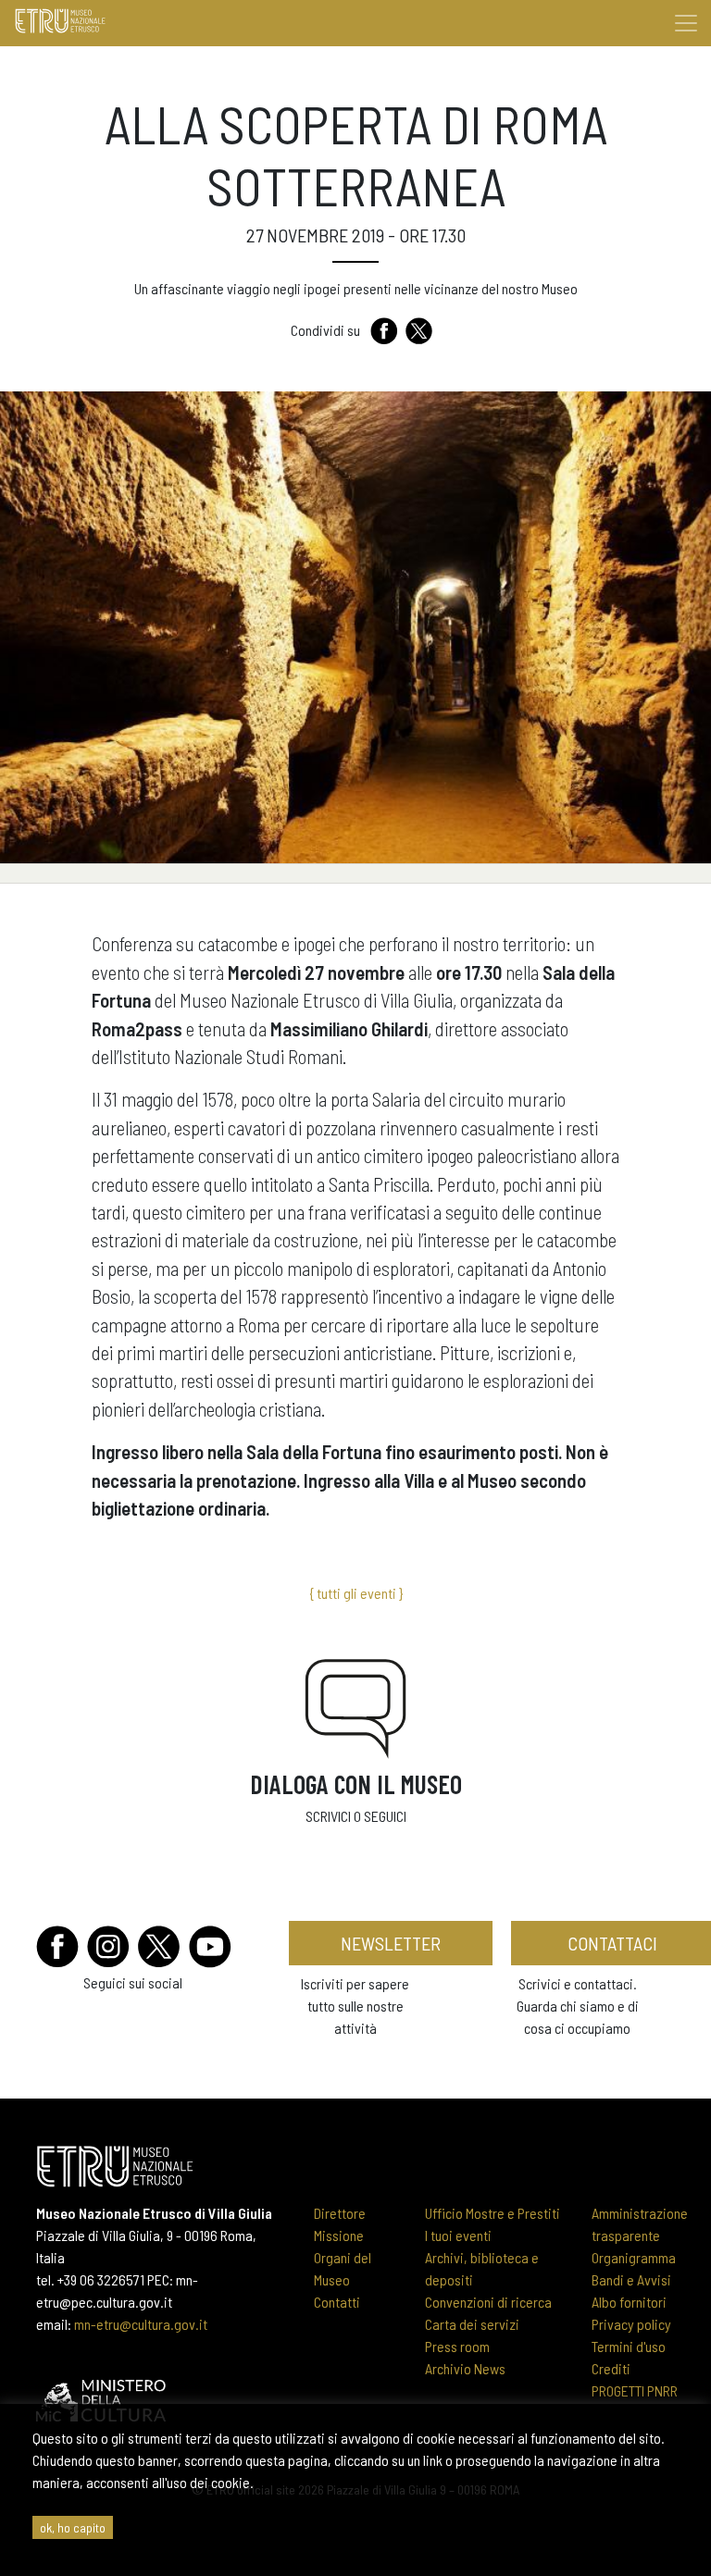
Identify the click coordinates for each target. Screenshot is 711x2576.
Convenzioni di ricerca (488, 2302)
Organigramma (634, 2257)
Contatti (337, 2302)
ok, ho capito (73, 2527)
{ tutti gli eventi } (356, 1593)
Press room (457, 2346)
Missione (339, 2235)
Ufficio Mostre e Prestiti (493, 2213)
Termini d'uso (629, 2346)
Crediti (611, 2368)
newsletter (391, 1943)
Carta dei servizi (472, 2324)
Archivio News (465, 2368)
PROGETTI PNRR (635, 2390)
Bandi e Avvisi (631, 2279)
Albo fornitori (629, 2302)
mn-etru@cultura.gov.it (141, 2324)
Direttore (340, 2213)
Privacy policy (631, 2324)
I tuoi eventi (458, 2235)
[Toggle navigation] (686, 23)
